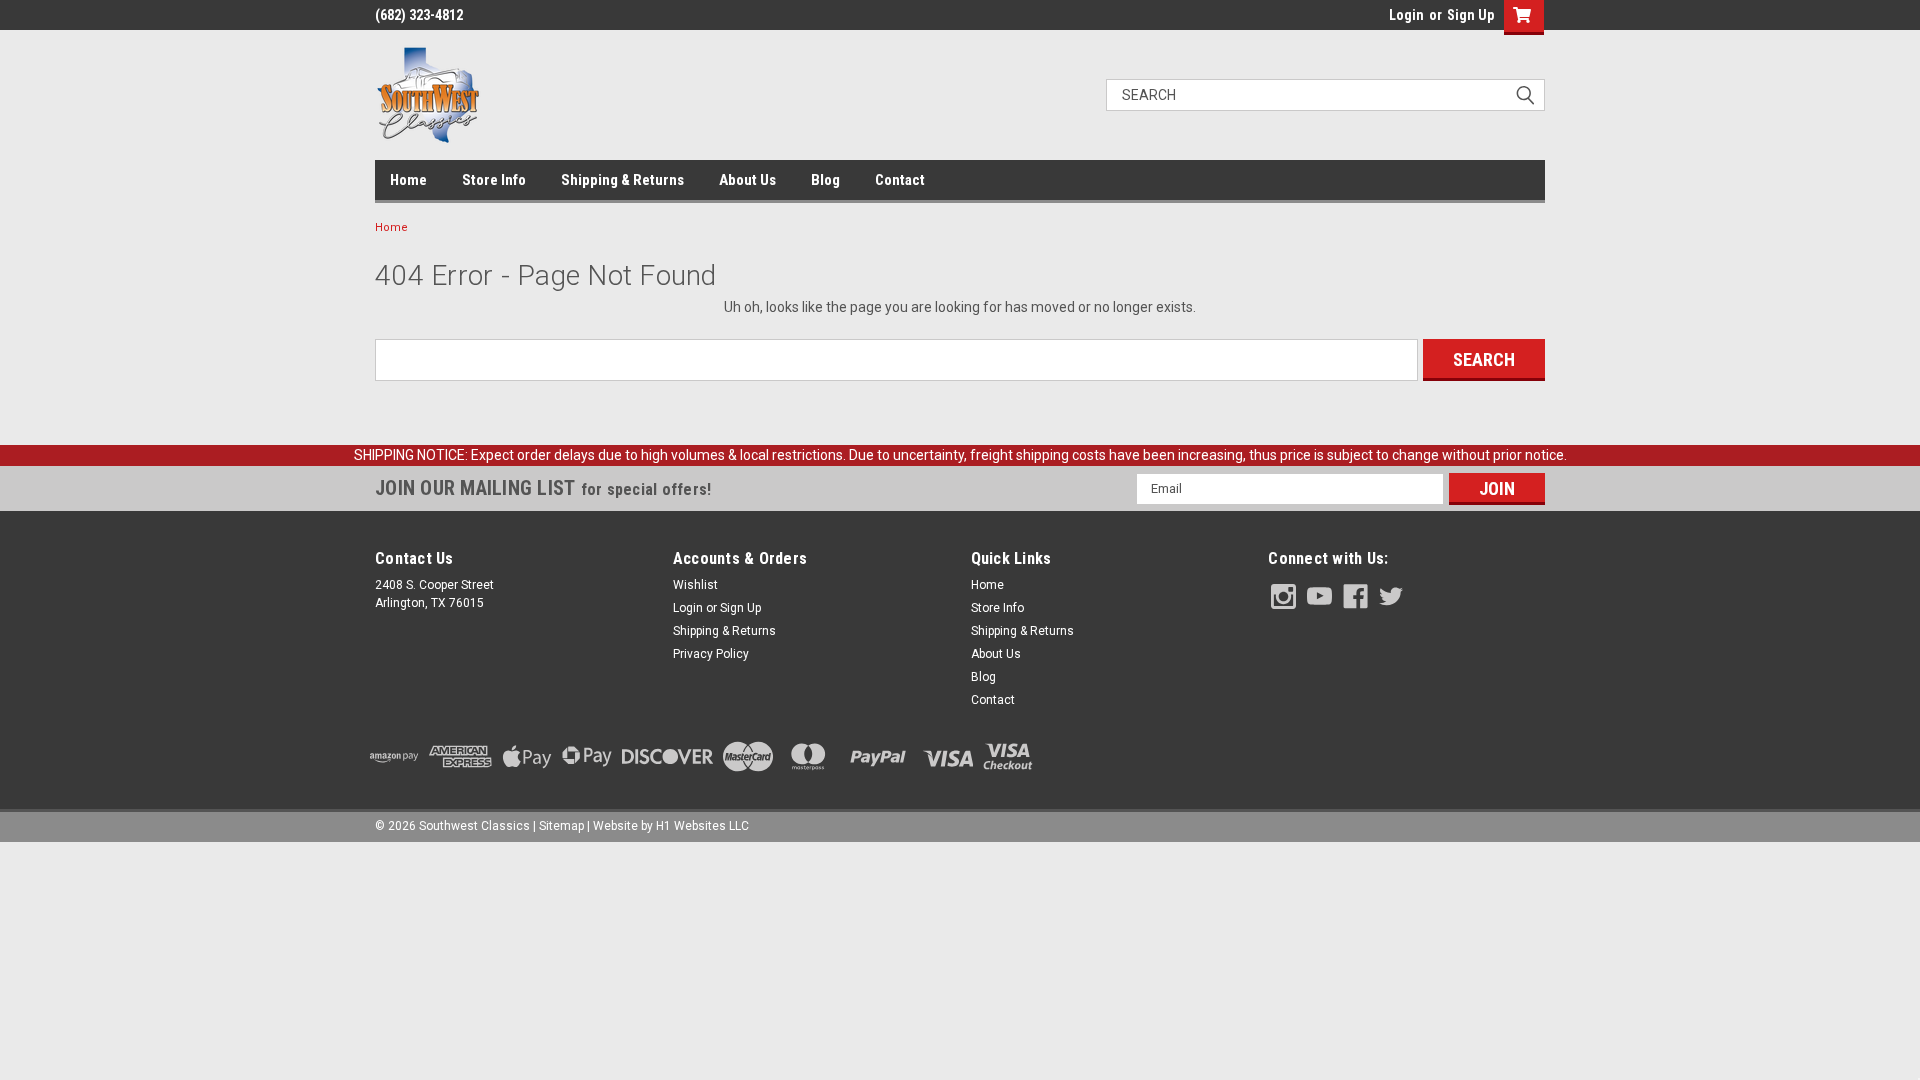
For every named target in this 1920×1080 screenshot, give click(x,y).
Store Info (494, 180)
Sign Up (1470, 15)
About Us (747, 180)
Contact (900, 180)
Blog (825, 180)
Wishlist (695, 585)
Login (1406, 15)
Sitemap (561, 826)
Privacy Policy (711, 654)
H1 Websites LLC (702, 826)
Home (408, 180)
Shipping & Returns (622, 180)
